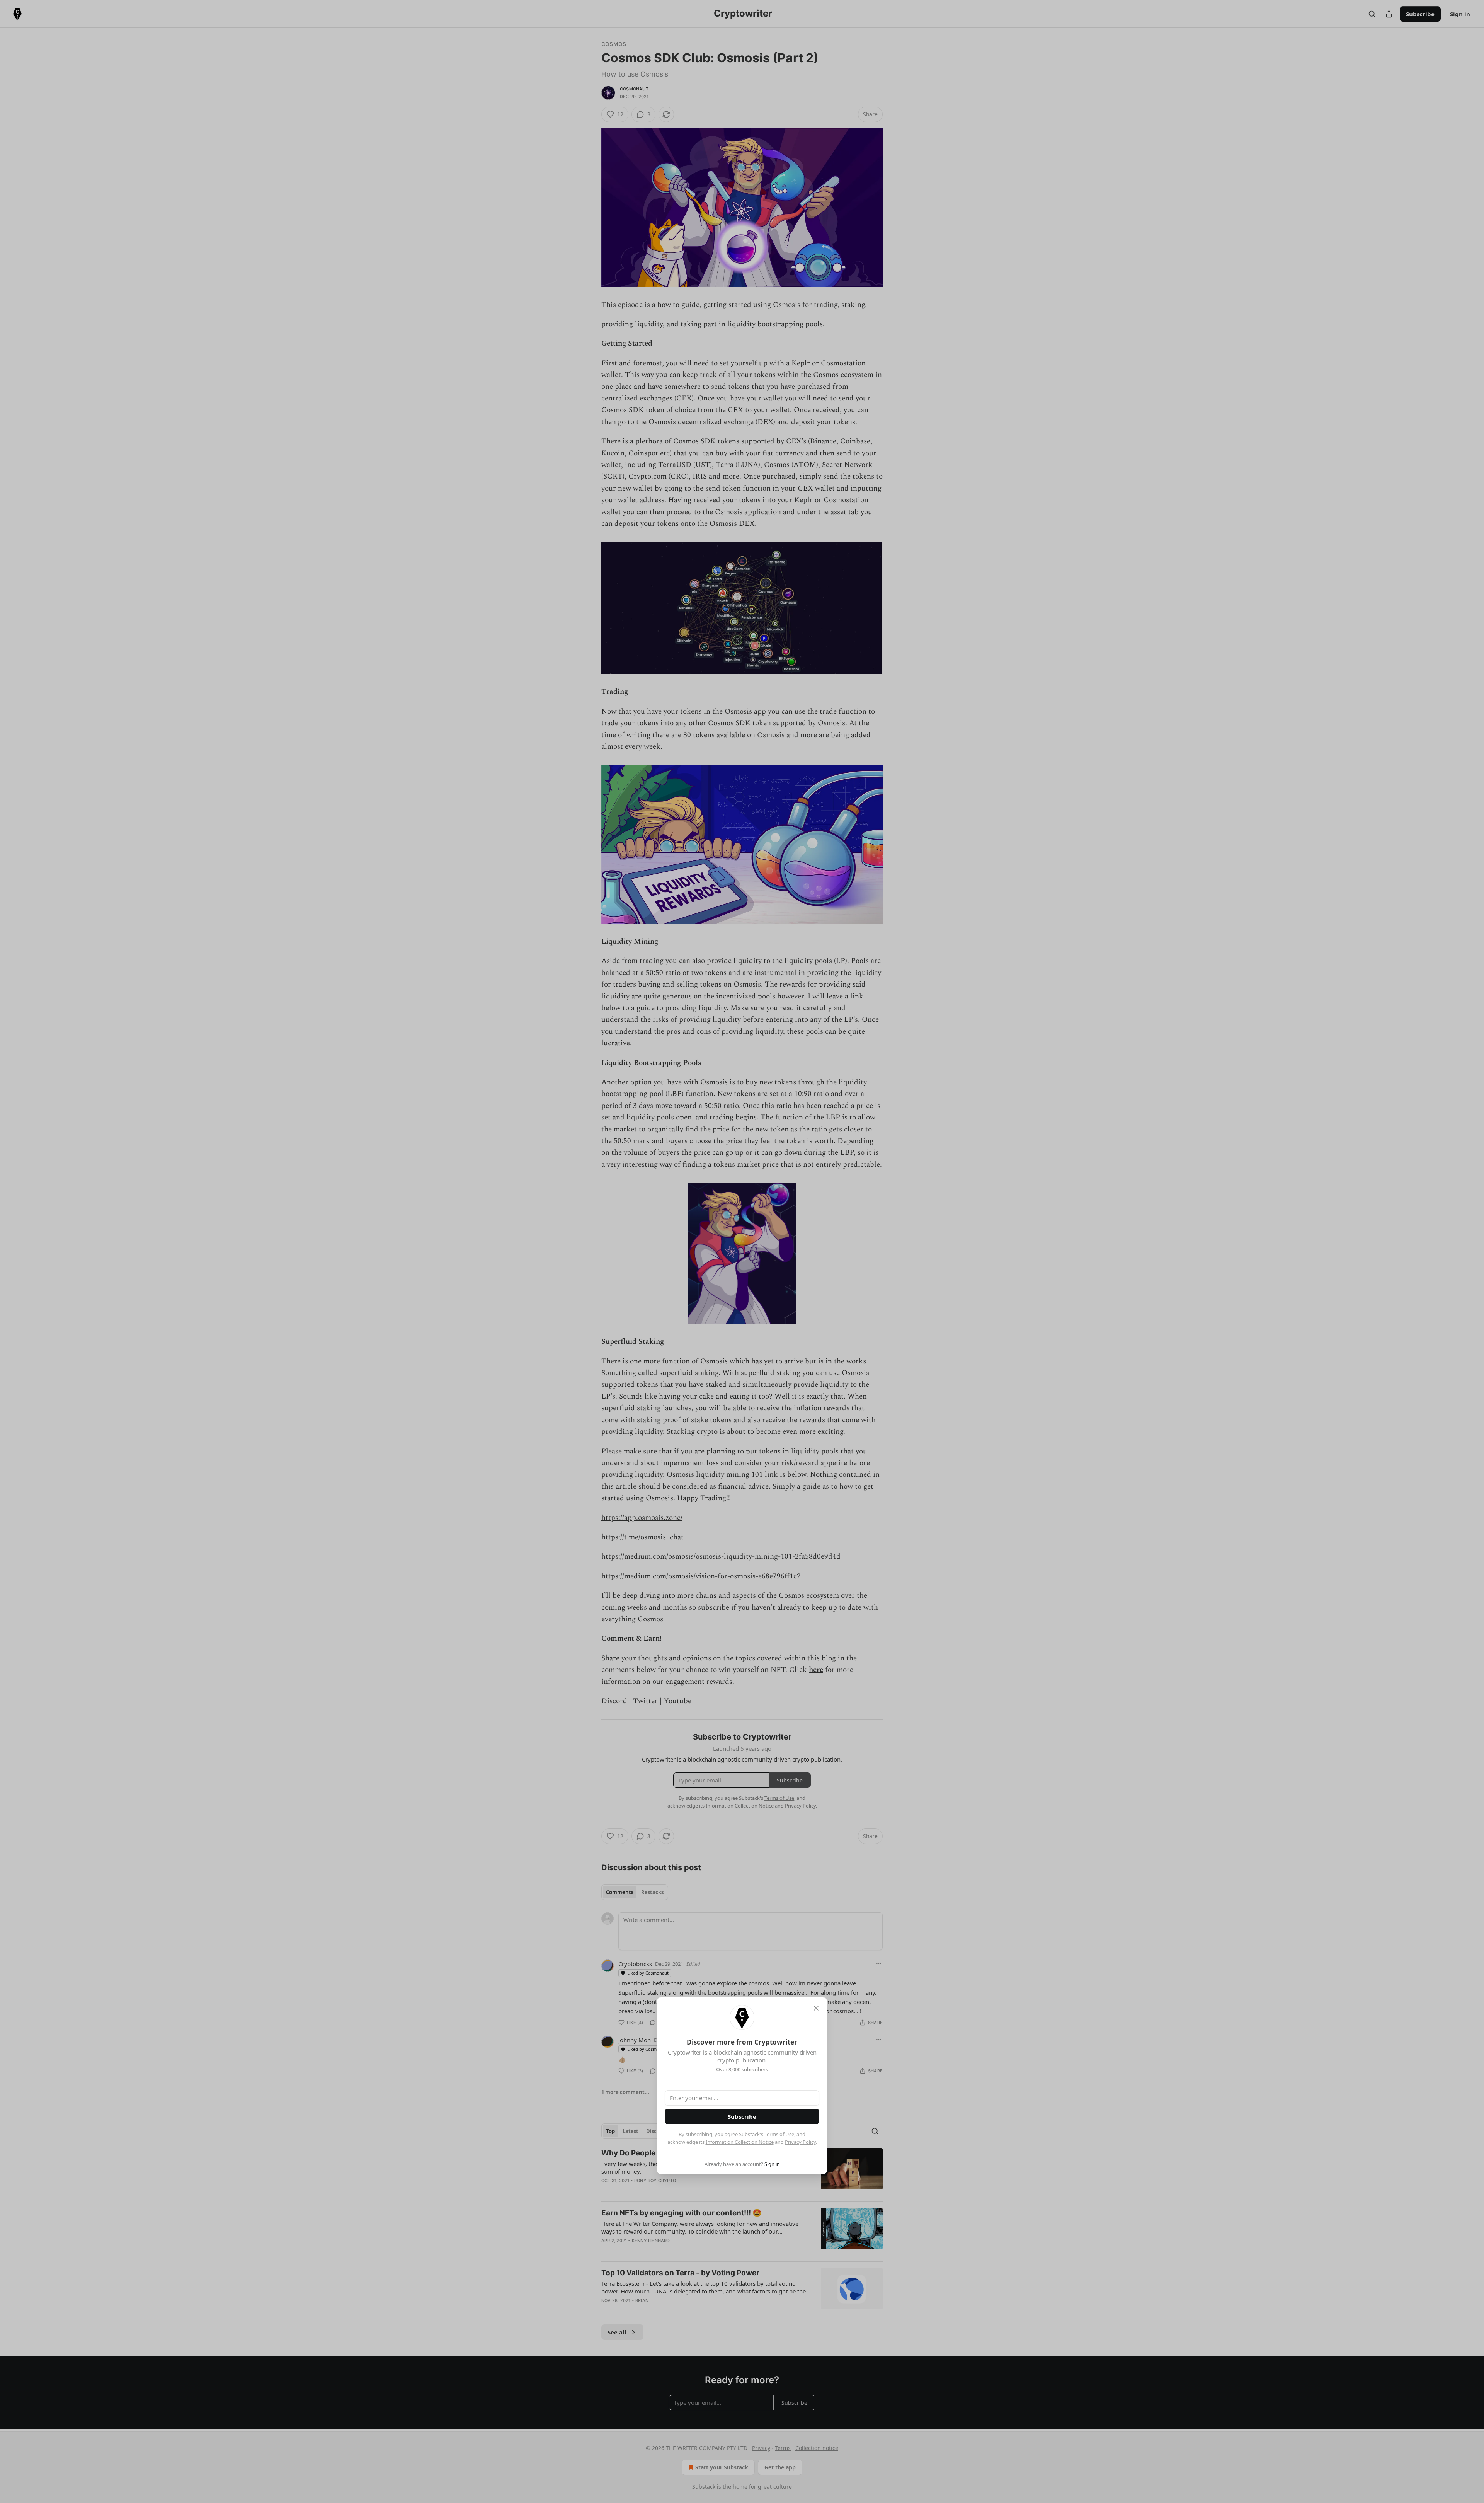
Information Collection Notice (740, 2142)
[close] (816, 2008)
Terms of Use (779, 2134)
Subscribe (742, 2116)
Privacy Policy (800, 2142)
